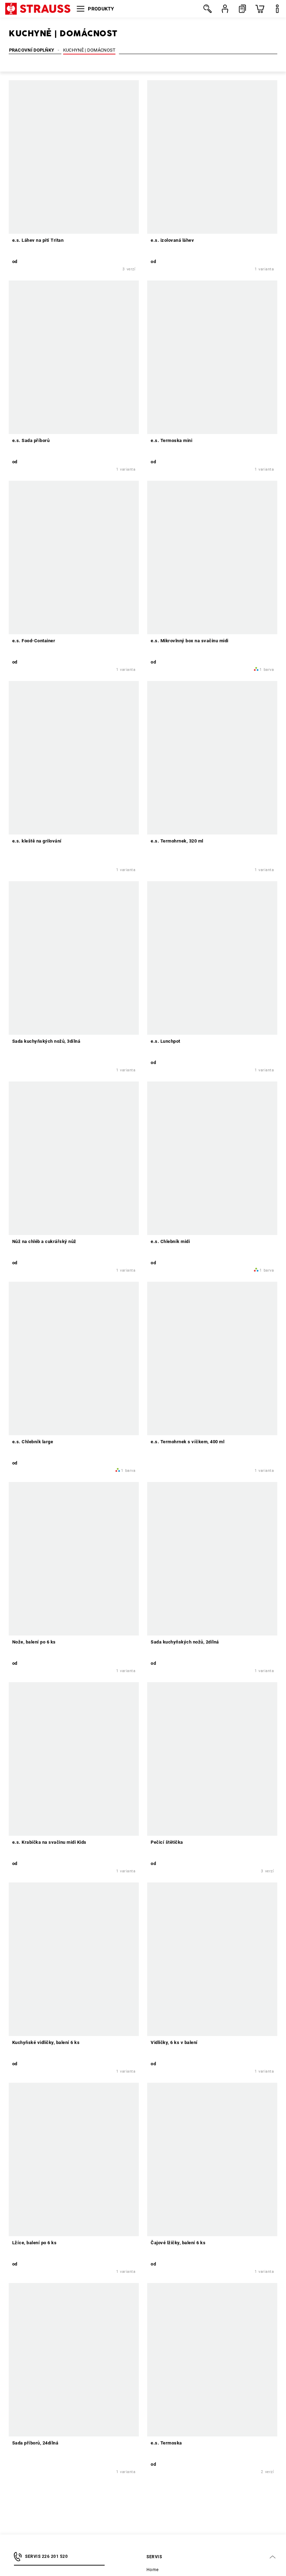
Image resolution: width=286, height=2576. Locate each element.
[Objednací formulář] (242, 9)
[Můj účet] (225, 9)
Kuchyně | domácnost (89, 50)
